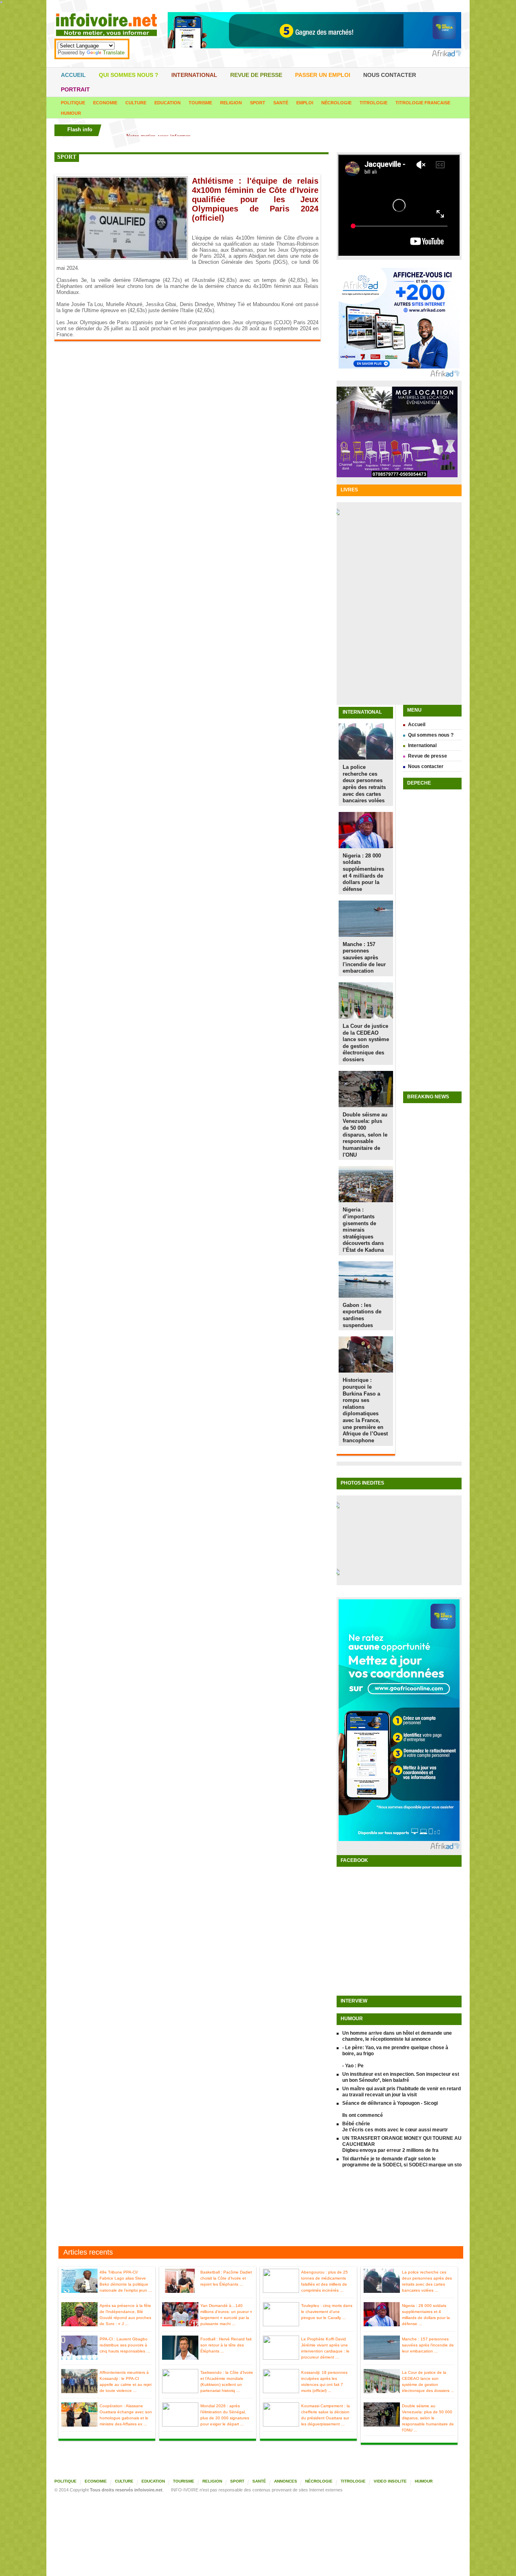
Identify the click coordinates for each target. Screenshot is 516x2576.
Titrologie (373, 103)
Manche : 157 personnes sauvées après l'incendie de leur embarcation (364, 958)
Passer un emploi (323, 75)
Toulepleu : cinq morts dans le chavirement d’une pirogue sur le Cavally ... (327, 2312)
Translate (114, 53)
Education (167, 103)
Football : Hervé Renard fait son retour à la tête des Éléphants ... (226, 2345)
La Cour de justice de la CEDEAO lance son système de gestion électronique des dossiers (366, 1043)
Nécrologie (336, 103)
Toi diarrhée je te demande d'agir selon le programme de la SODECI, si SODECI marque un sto (402, 2162)
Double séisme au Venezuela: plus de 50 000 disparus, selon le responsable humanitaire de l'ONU (365, 1135)
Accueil (73, 75)
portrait (75, 89)
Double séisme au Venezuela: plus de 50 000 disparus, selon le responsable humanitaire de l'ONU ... (428, 2418)
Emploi (305, 103)
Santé (281, 103)
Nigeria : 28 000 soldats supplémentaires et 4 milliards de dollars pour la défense (363, 872)
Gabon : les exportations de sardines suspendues (362, 1315)
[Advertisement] (258, 2208)
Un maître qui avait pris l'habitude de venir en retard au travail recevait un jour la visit (402, 2092)
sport (67, 157)
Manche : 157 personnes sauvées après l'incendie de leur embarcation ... (428, 2345)
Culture (136, 103)
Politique (73, 103)
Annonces (286, 2481)
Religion (231, 103)
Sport (258, 103)
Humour (71, 113)
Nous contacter (390, 75)
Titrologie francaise (423, 103)
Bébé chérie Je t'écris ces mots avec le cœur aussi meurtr (395, 2127)
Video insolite (390, 2481)
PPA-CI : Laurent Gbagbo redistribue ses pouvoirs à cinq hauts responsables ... (125, 2345)
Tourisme (200, 103)
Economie (105, 103)
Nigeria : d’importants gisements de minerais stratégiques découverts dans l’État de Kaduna (363, 1230)
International (194, 75)
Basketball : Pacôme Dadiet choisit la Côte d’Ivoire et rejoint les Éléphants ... (226, 2278)
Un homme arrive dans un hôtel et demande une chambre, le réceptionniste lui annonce (397, 2036)
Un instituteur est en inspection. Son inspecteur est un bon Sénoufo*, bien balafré (401, 2077)
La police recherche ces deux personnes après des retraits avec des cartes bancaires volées (364, 784)
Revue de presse (256, 75)
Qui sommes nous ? (129, 75)
